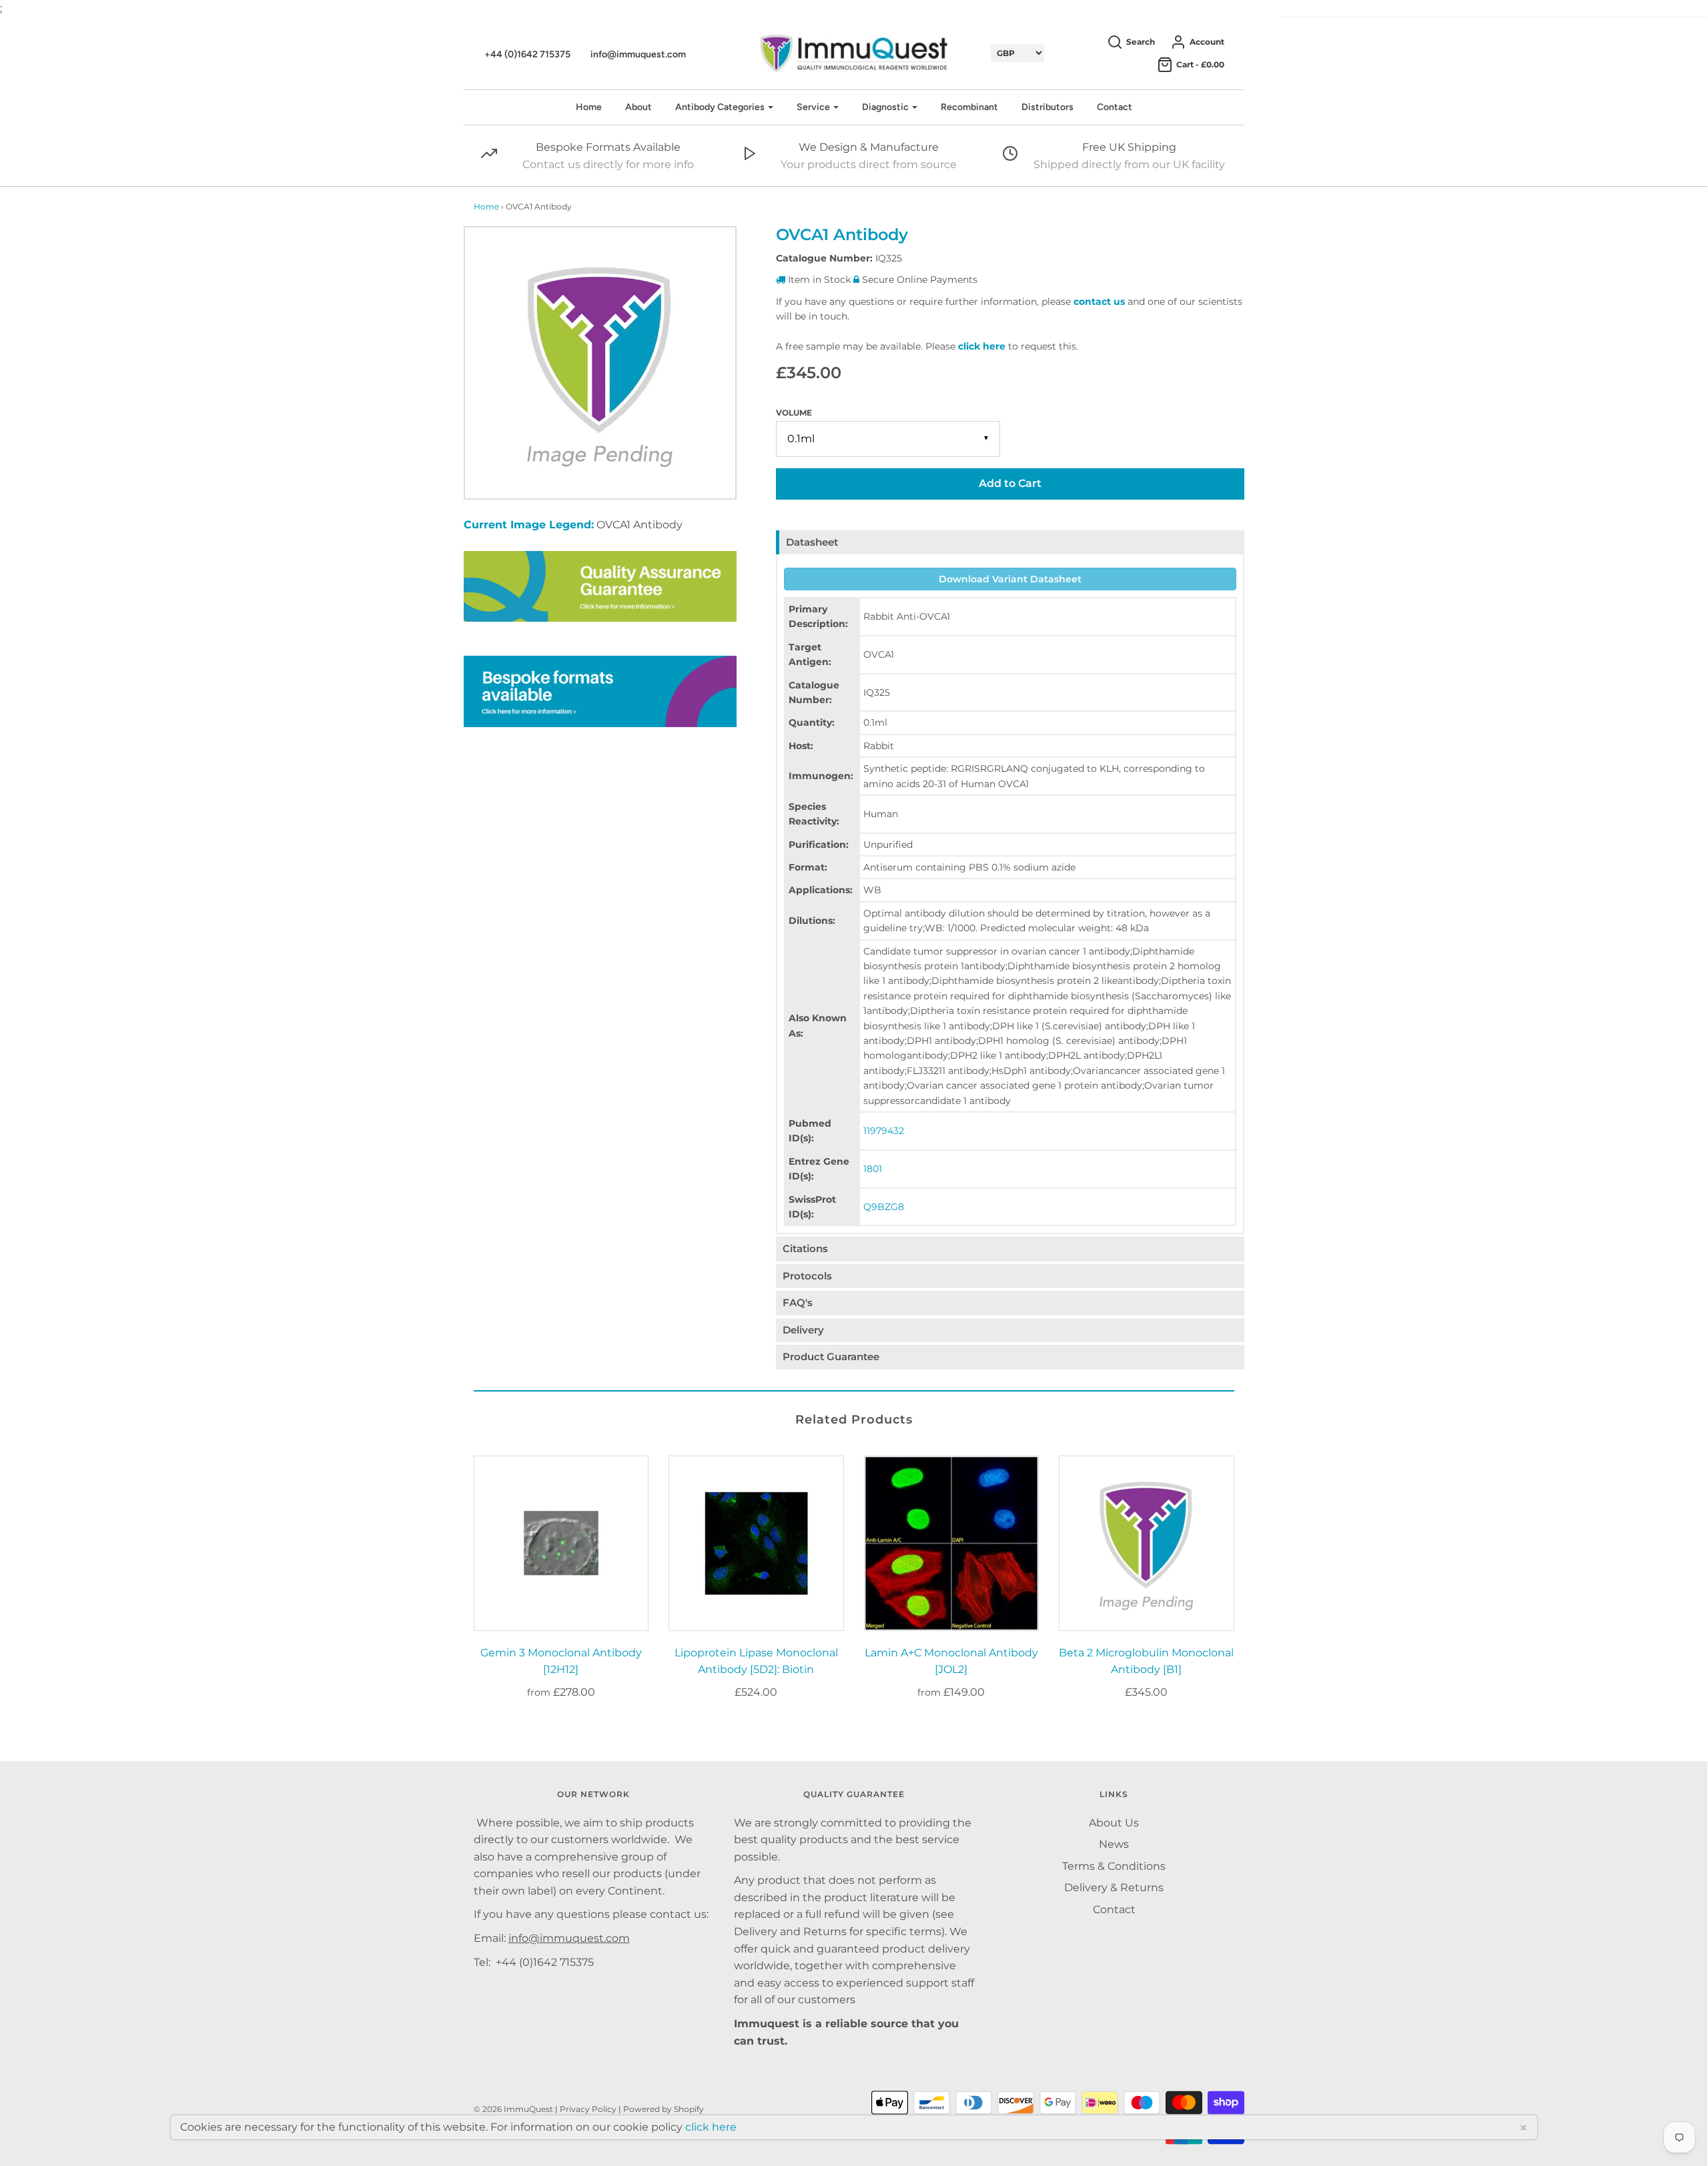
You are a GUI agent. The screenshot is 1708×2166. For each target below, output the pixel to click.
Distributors (1047, 107)
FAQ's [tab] (798, 1302)
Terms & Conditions (1114, 1866)
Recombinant (969, 107)
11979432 (884, 1131)
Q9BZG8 (884, 1207)
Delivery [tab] (803, 1330)
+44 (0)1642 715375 (527, 54)
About (638, 107)
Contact (1115, 107)
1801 (873, 1169)
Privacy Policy (588, 2109)
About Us (1114, 1823)
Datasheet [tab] (812, 542)
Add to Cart (1010, 483)
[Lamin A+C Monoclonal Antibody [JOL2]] (952, 1543)
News (1114, 1844)
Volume (794, 413)
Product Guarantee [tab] (831, 1357)
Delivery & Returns (1114, 1887)
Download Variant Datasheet (1010, 579)
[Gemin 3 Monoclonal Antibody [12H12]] (561, 1543)
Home (589, 107)
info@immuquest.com (638, 54)
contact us (1099, 302)
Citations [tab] (805, 1248)
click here (982, 346)
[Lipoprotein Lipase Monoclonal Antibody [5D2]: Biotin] (756, 1543)
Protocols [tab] (807, 1276)
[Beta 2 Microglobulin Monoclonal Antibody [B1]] (1147, 1543)
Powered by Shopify (664, 2109)
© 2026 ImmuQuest (513, 2109)
